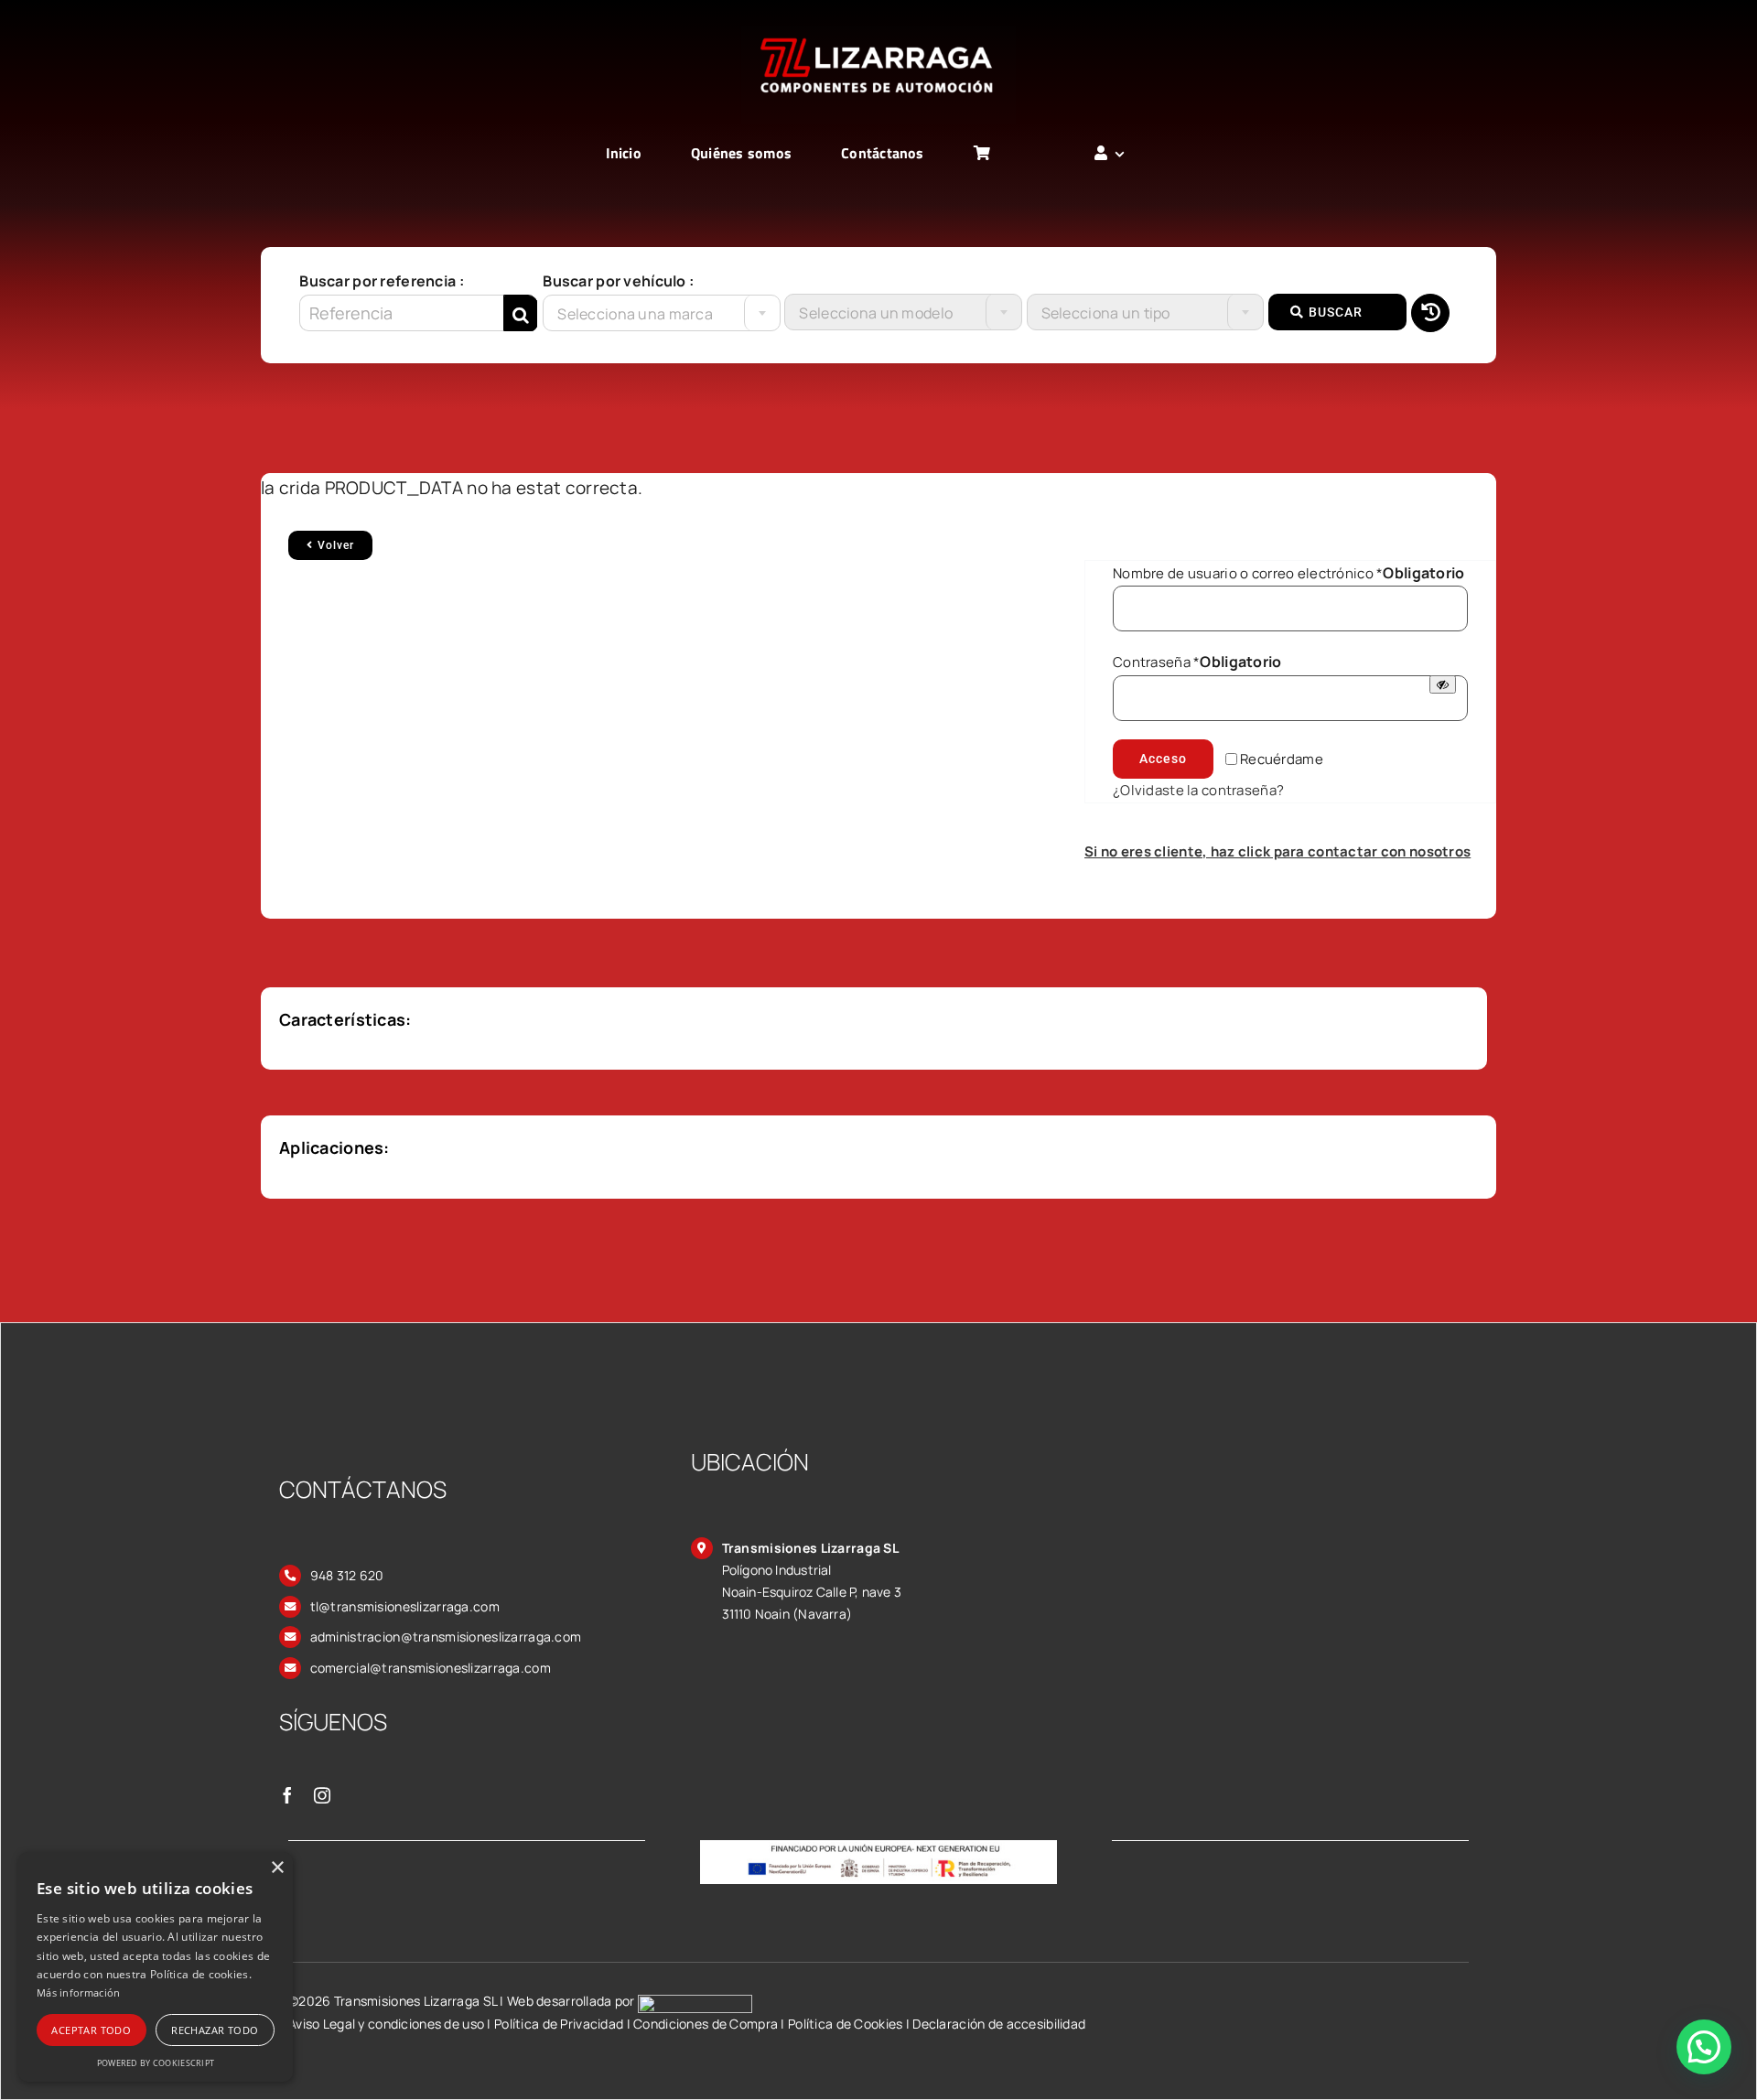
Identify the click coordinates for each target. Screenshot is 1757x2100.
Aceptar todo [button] (91, 2030)
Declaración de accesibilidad (999, 2024)
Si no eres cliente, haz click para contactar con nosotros (1277, 851)
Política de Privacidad (559, 2024)
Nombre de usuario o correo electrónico (1289, 573)
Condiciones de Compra (706, 2024)
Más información (79, 1992)
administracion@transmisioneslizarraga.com (446, 1637)
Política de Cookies (845, 2024)
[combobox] (661, 313)
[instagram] (322, 1795)
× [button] (277, 1868)
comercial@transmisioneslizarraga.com (431, 1668)
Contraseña (1197, 662)
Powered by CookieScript (156, 2063)
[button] (1704, 2047)
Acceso (1163, 759)
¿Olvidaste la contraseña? (1198, 790)
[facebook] (287, 1795)
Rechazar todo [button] (215, 2030)
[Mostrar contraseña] (1443, 684)
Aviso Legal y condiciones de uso (386, 2024)
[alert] (156, 1967)
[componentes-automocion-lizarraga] (878, 34)
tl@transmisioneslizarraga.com (405, 1606)
